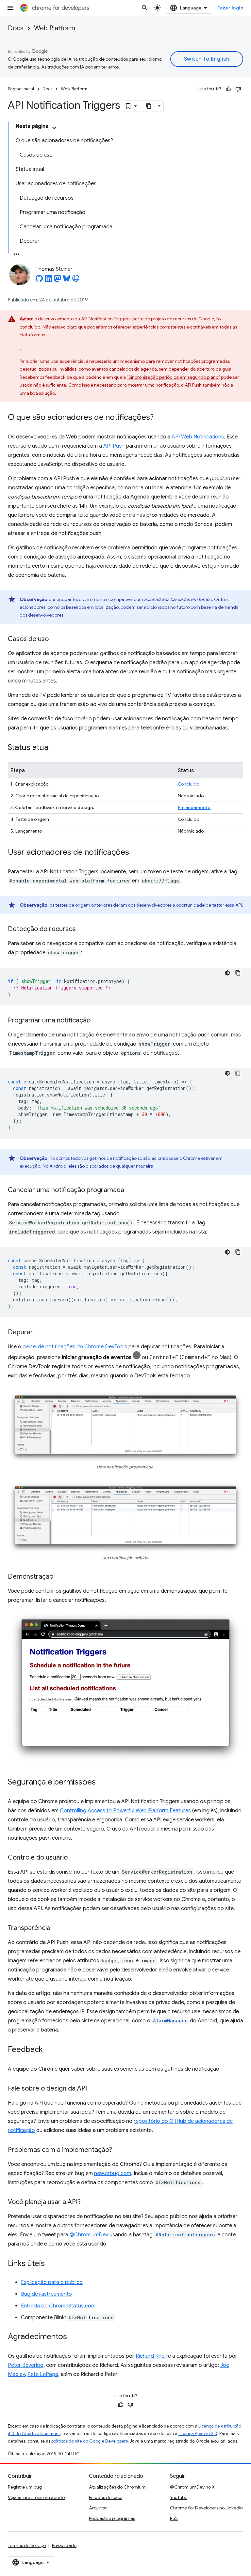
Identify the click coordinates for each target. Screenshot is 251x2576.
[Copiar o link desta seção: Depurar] (40, 1333)
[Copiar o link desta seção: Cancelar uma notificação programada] (131, 1190)
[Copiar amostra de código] (238, 973)
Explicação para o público (52, 2282)
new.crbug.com (113, 2173)
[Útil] (228, 89)
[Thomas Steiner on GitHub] (39, 280)
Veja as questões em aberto (36, 2497)
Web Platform (55, 28)
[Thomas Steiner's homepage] (76, 280)
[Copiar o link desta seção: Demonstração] (60, 1577)
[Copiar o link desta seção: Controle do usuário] (74, 1858)
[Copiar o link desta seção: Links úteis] (51, 2264)
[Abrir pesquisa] (145, 8)
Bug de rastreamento (46, 2294)
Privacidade (64, 2545)
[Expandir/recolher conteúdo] (54, 128)
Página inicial (21, 89)
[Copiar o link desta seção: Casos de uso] (55, 639)
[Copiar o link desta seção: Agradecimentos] (74, 2337)
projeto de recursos (171, 319)
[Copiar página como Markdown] (149, 106)
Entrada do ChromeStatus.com (58, 2306)
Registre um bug (25, 2487)
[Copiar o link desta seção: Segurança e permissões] (102, 1783)
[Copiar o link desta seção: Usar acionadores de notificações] (136, 853)
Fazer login (230, 8)
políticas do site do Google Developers (90, 2441)
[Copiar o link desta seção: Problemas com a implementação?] (119, 2150)
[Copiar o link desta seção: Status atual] (57, 748)
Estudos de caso (106, 2497)
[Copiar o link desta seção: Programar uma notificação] (97, 1021)
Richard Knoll (151, 2356)
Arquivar (98, 2508)
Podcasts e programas (112, 2518)
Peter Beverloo (26, 2365)
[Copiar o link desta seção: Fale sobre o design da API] (93, 2089)
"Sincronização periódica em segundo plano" (173, 377)
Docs (16, 28)
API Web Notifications (198, 437)
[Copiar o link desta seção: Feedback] (49, 2050)
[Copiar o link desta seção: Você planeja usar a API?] (87, 2202)
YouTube (179, 2497)
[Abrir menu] (10, 8)
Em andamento (194, 807)
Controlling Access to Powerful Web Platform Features (125, 1811)
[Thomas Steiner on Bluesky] (67, 280)
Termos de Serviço (27, 2545)
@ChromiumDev (89, 2235)
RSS (174, 2518)
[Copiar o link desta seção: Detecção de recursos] (82, 929)
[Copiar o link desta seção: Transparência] (57, 1928)
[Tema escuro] (227, 973)
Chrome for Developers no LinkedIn (206, 2508)
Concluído (188, 784)
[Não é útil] (238, 89)
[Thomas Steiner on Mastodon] (58, 280)
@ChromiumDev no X (192, 2487)
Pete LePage (43, 2374)
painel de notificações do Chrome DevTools (75, 1347)
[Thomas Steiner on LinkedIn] (48, 280)
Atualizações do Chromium (117, 2487)
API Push (114, 446)
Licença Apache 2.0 (198, 2434)
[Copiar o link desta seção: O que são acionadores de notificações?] (160, 418)
